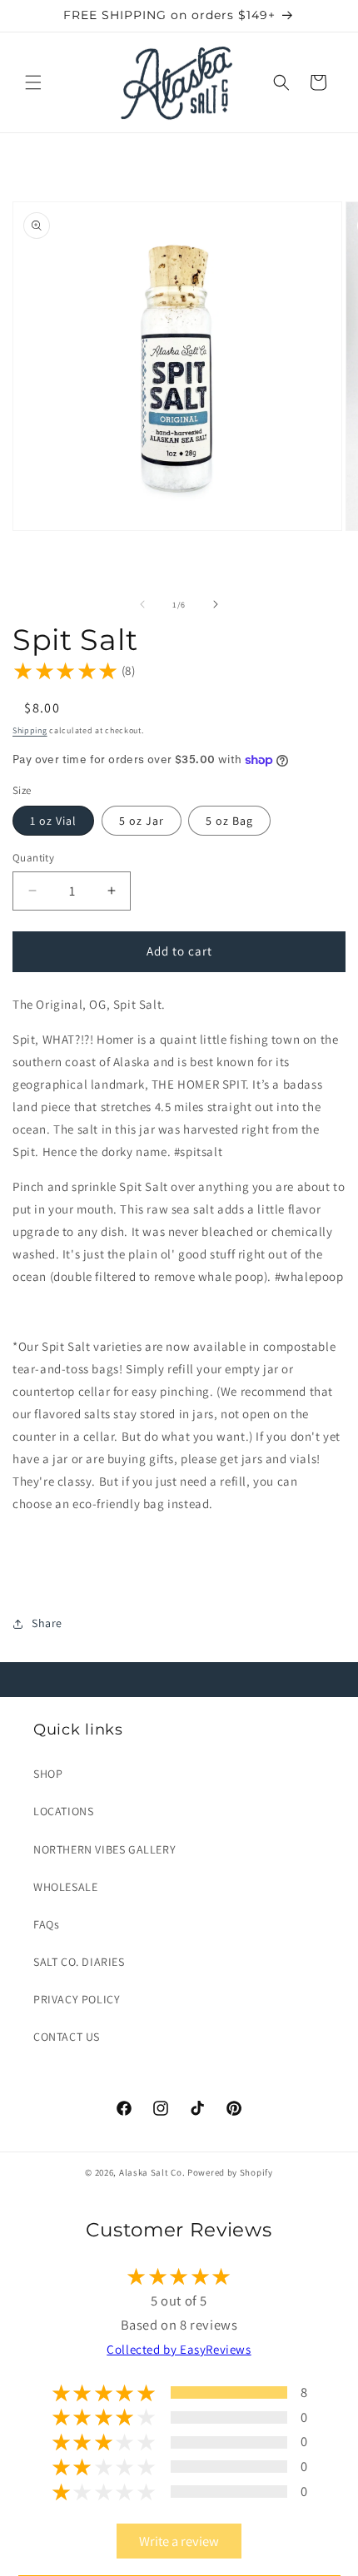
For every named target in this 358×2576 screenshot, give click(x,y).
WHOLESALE (65, 1887)
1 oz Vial (53, 821)
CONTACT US (67, 2037)
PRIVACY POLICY (77, 1999)
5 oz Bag (229, 821)
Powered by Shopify (230, 2172)
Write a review (179, 2541)
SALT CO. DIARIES (79, 1962)
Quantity (33, 858)
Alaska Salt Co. (152, 2172)
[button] (33, 82)
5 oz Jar (142, 821)
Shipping (30, 730)
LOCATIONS (63, 1811)
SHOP (48, 1774)
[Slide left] (142, 604)
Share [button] (47, 1623)
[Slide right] (216, 604)
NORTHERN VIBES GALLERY (104, 1849)
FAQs (46, 1924)
